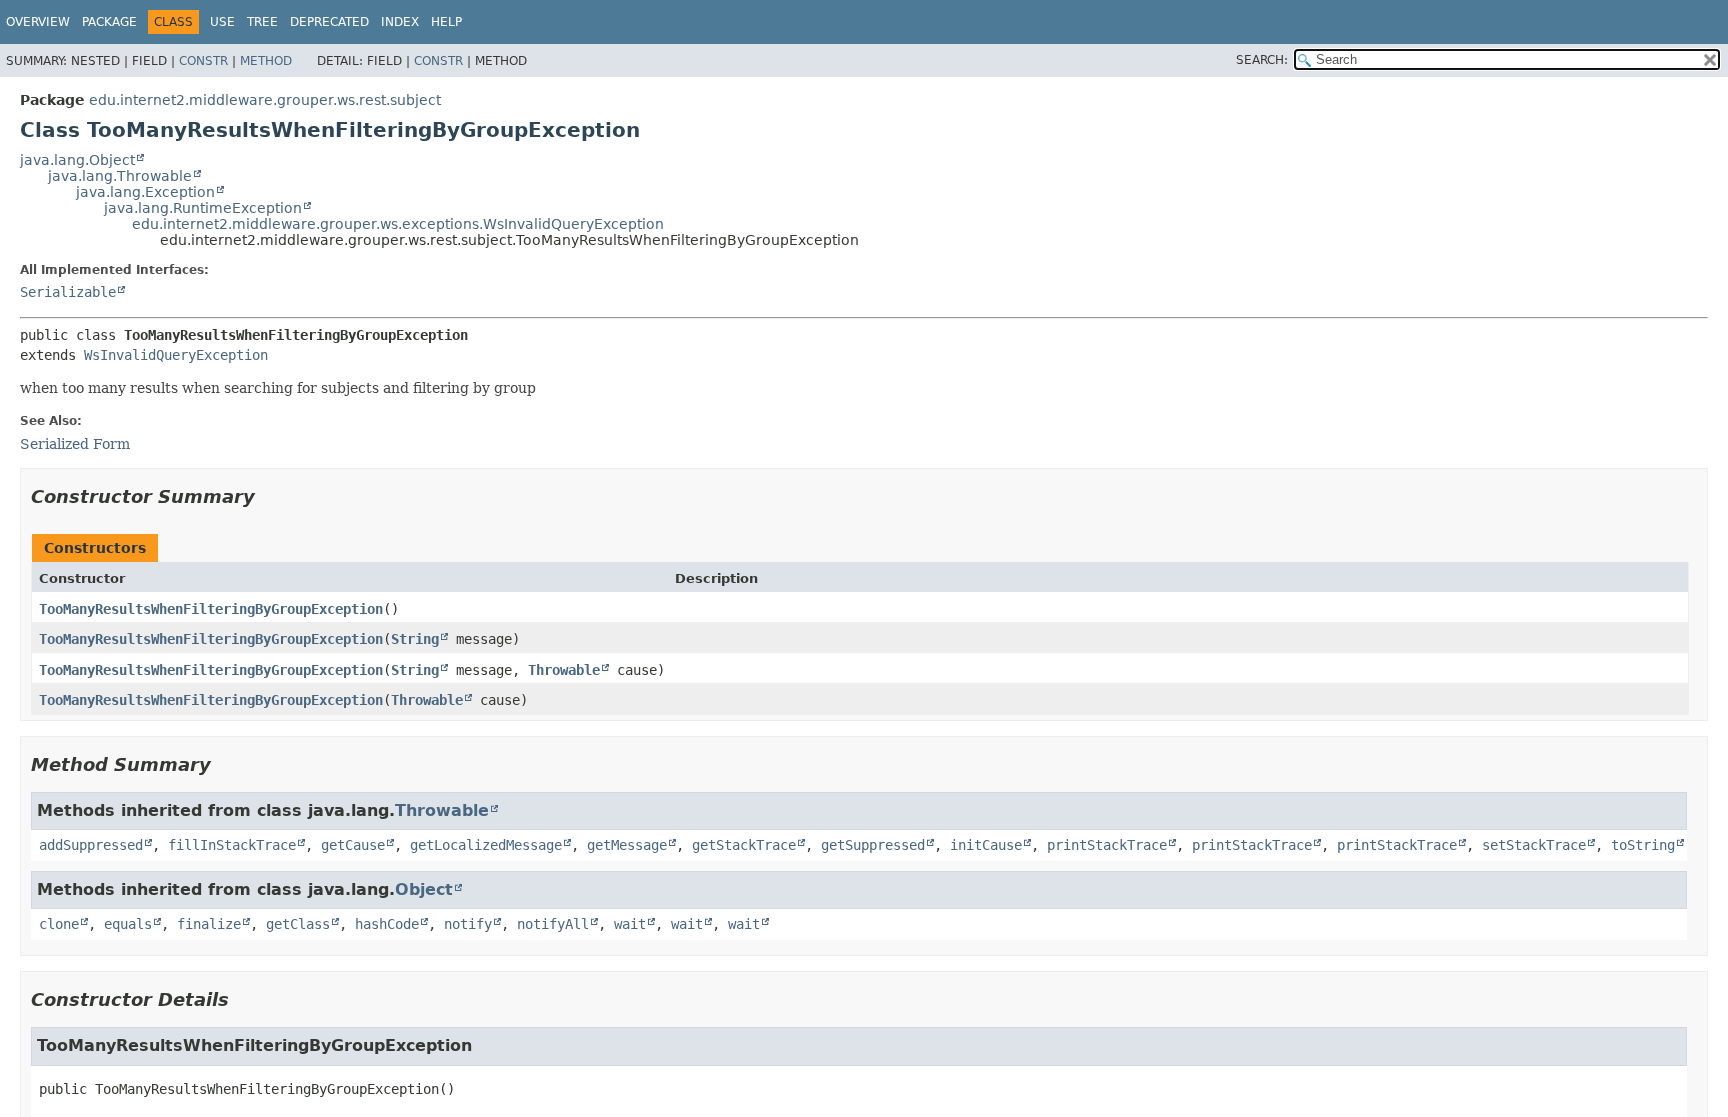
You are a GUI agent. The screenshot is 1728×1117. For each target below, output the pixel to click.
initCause (986, 845)
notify (468, 924)
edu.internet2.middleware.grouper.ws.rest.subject (265, 100)
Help (446, 22)
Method (266, 61)
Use (222, 22)
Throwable (564, 670)
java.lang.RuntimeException (203, 208)
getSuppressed (873, 845)
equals (128, 924)
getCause (353, 845)
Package (109, 22)
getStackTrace (744, 845)
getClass (298, 924)
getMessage (627, 845)
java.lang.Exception (145, 192)
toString (1643, 845)
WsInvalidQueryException (176, 355)
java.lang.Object (77, 160)
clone (59, 924)
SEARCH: (1262, 60)
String (415, 639)
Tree (262, 22)
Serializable (68, 292)
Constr (203, 61)
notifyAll (553, 924)
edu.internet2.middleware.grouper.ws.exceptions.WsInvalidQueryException (398, 224)
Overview (38, 22)
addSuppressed (91, 845)
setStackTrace (1534, 845)
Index (400, 22)
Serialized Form (75, 444)
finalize (209, 924)
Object (424, 889)
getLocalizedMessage (486, 845)
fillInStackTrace (232, 845)
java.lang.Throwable (120, 176)
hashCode (387, 924)
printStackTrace (1107, 845)
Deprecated (329, 22)
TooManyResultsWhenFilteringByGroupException (211, 609)
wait (630, 924)
